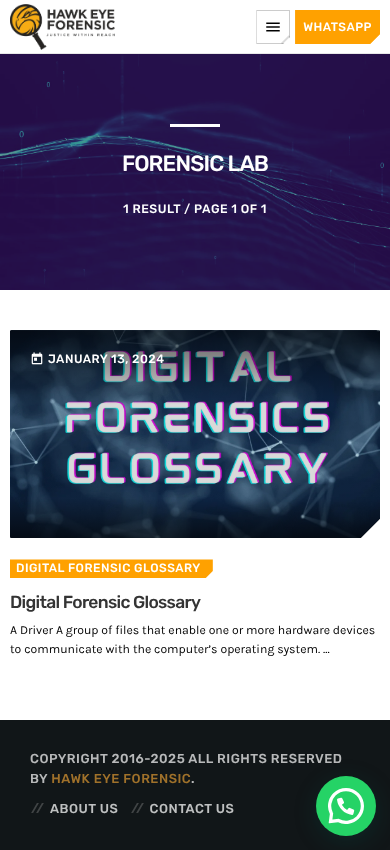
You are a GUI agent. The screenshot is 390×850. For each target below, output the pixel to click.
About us (84, 809)
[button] (346, 806)
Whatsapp (337, 27)
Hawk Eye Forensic (121, 779)
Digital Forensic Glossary (108, 568)
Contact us (192, 809)
